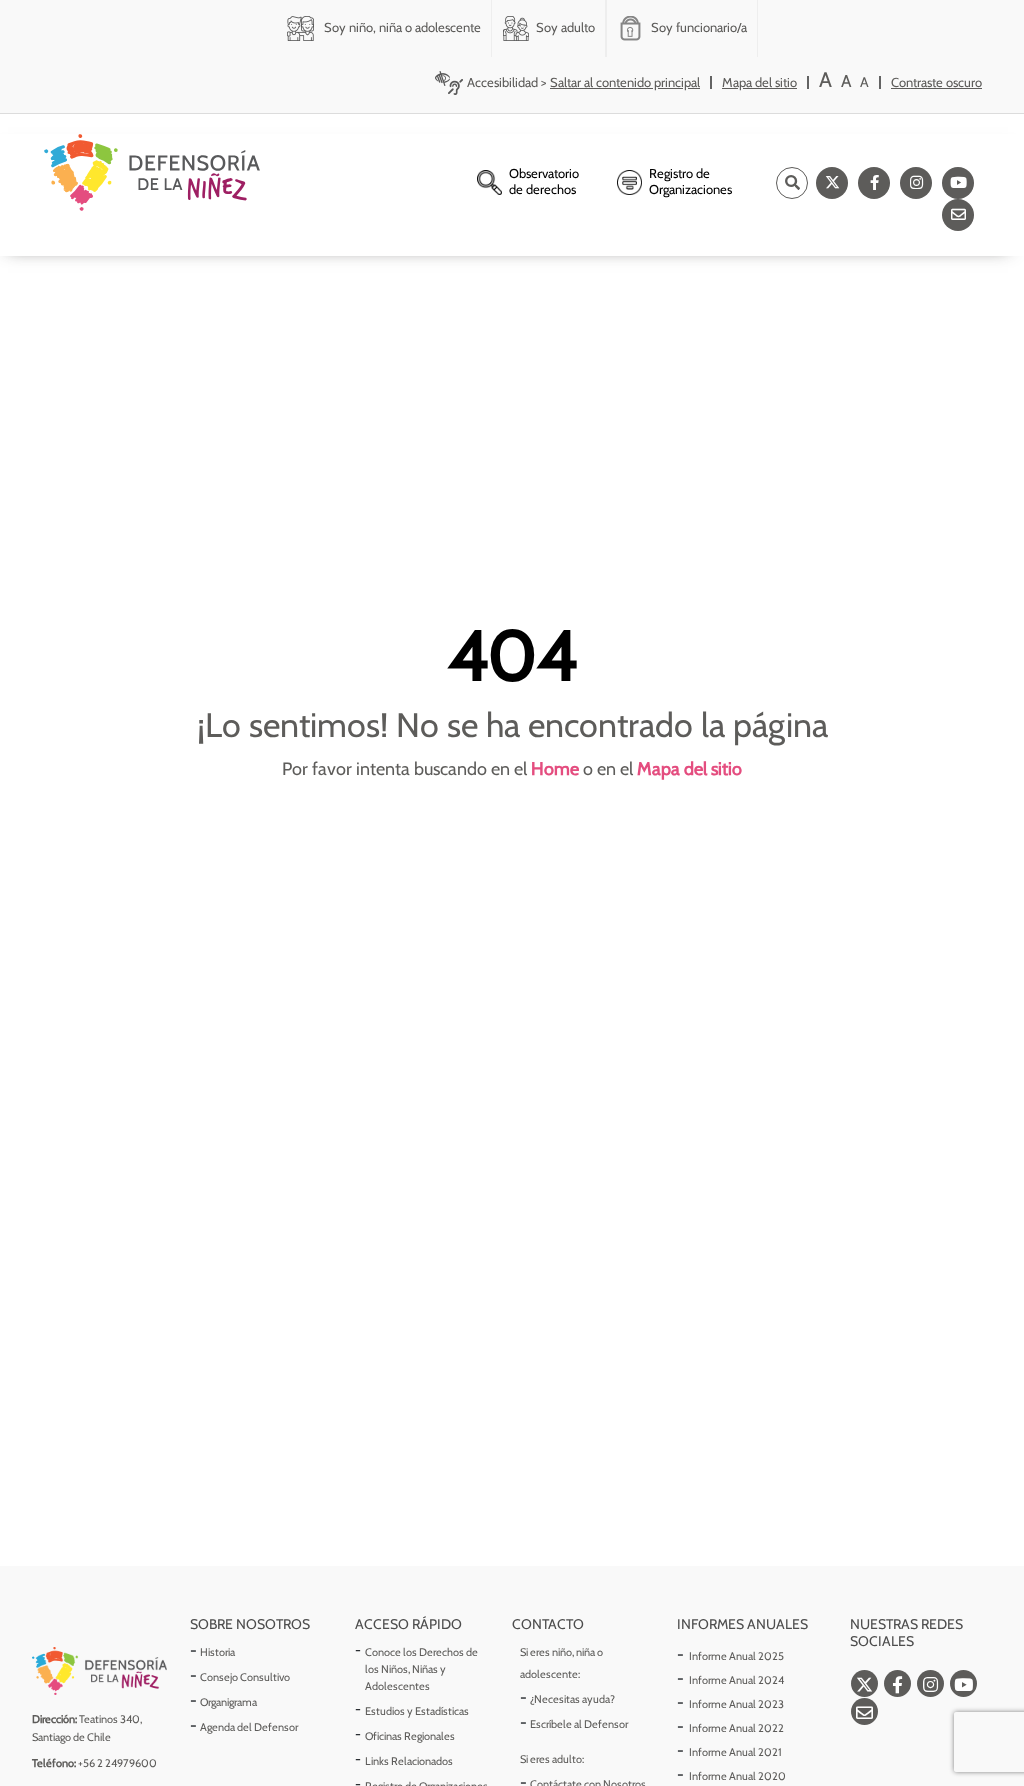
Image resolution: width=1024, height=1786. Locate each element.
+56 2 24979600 (117, 1763)
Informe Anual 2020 (737, 1776)
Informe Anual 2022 (736, 1728)
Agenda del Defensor (249, 1727)
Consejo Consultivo (245, 1677)
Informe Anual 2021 (735, 1752)
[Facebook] (874, 183)
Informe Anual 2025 (736, 1656)
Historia (217, 1652)
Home (555, 769)
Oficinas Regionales (410, 1736)
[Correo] (958, 215)
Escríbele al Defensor (579, 1724)
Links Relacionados (409, 1761)
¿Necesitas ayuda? (572, 1699)
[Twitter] (832, 183)
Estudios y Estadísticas (417, 1711)
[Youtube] (958, 183)
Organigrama (228, 1702)
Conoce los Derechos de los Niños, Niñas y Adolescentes (421, 1669)
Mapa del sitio (689, 769)
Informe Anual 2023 (736, 1704)
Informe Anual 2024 (736, 1680)
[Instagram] (916, 183)
